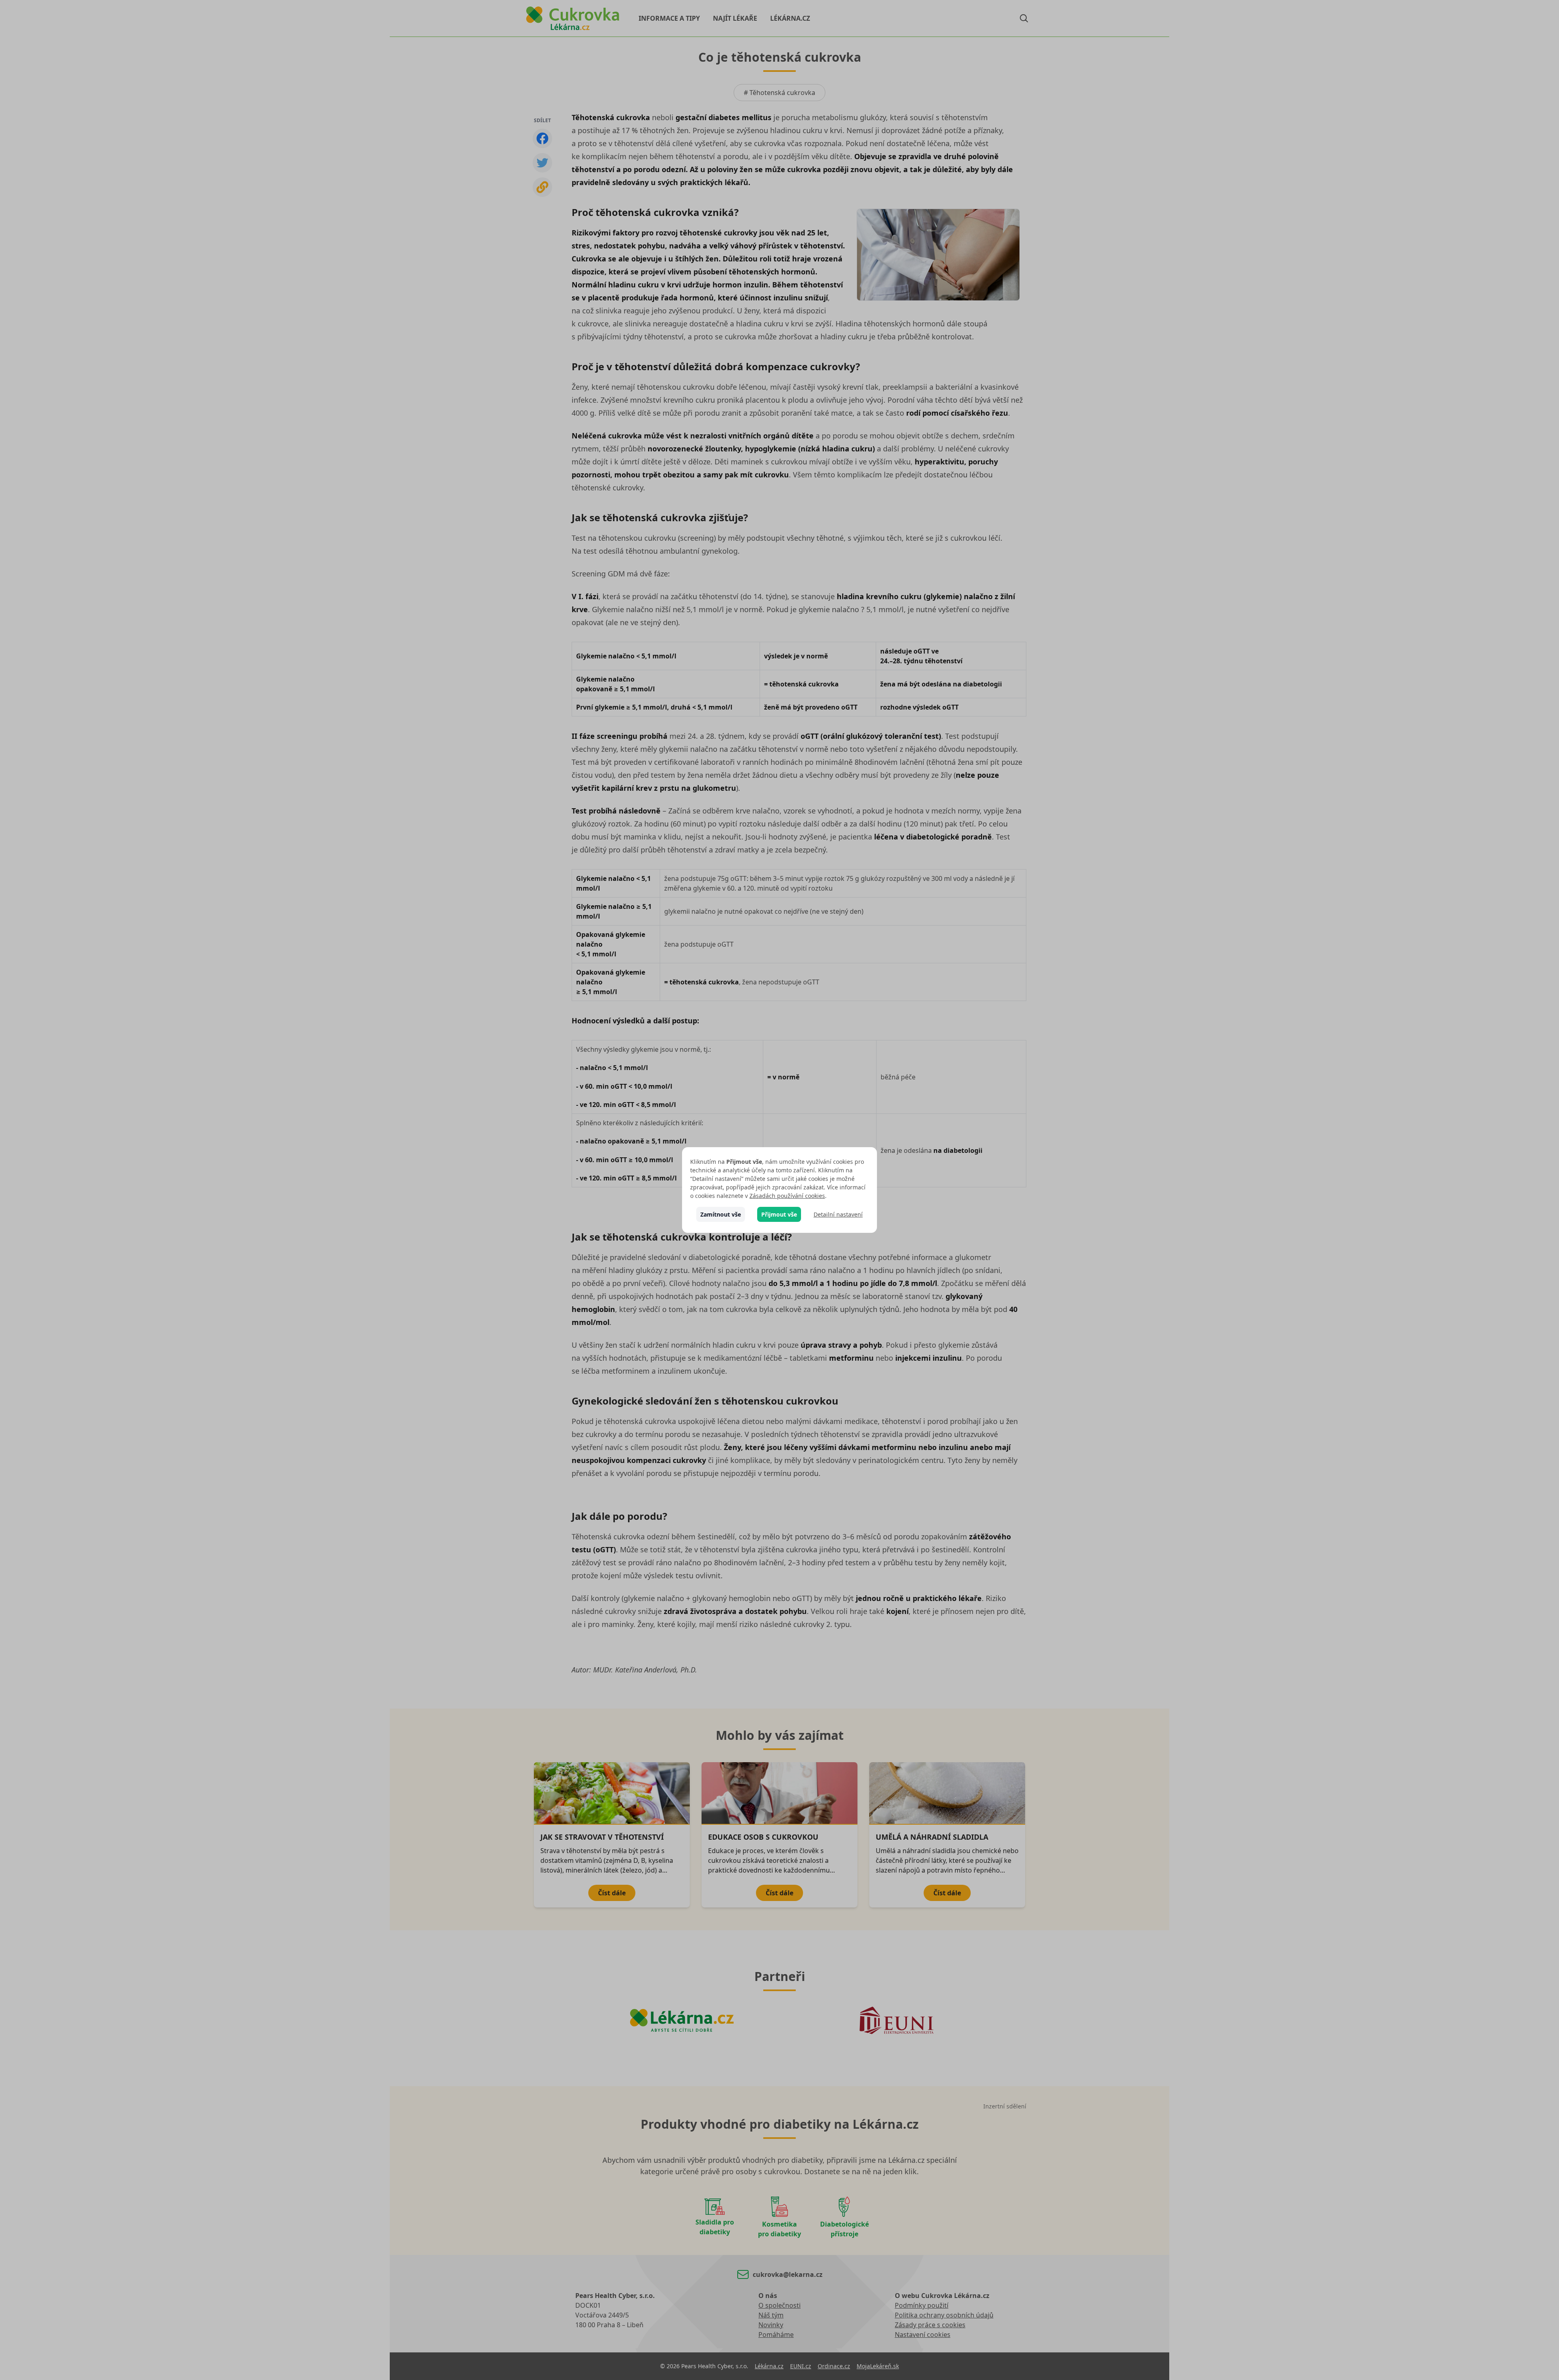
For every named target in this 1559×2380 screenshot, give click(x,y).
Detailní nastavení (838, 1214)
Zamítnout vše (721, 1214)
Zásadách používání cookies (787, 1196)
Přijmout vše (779, 1214)
